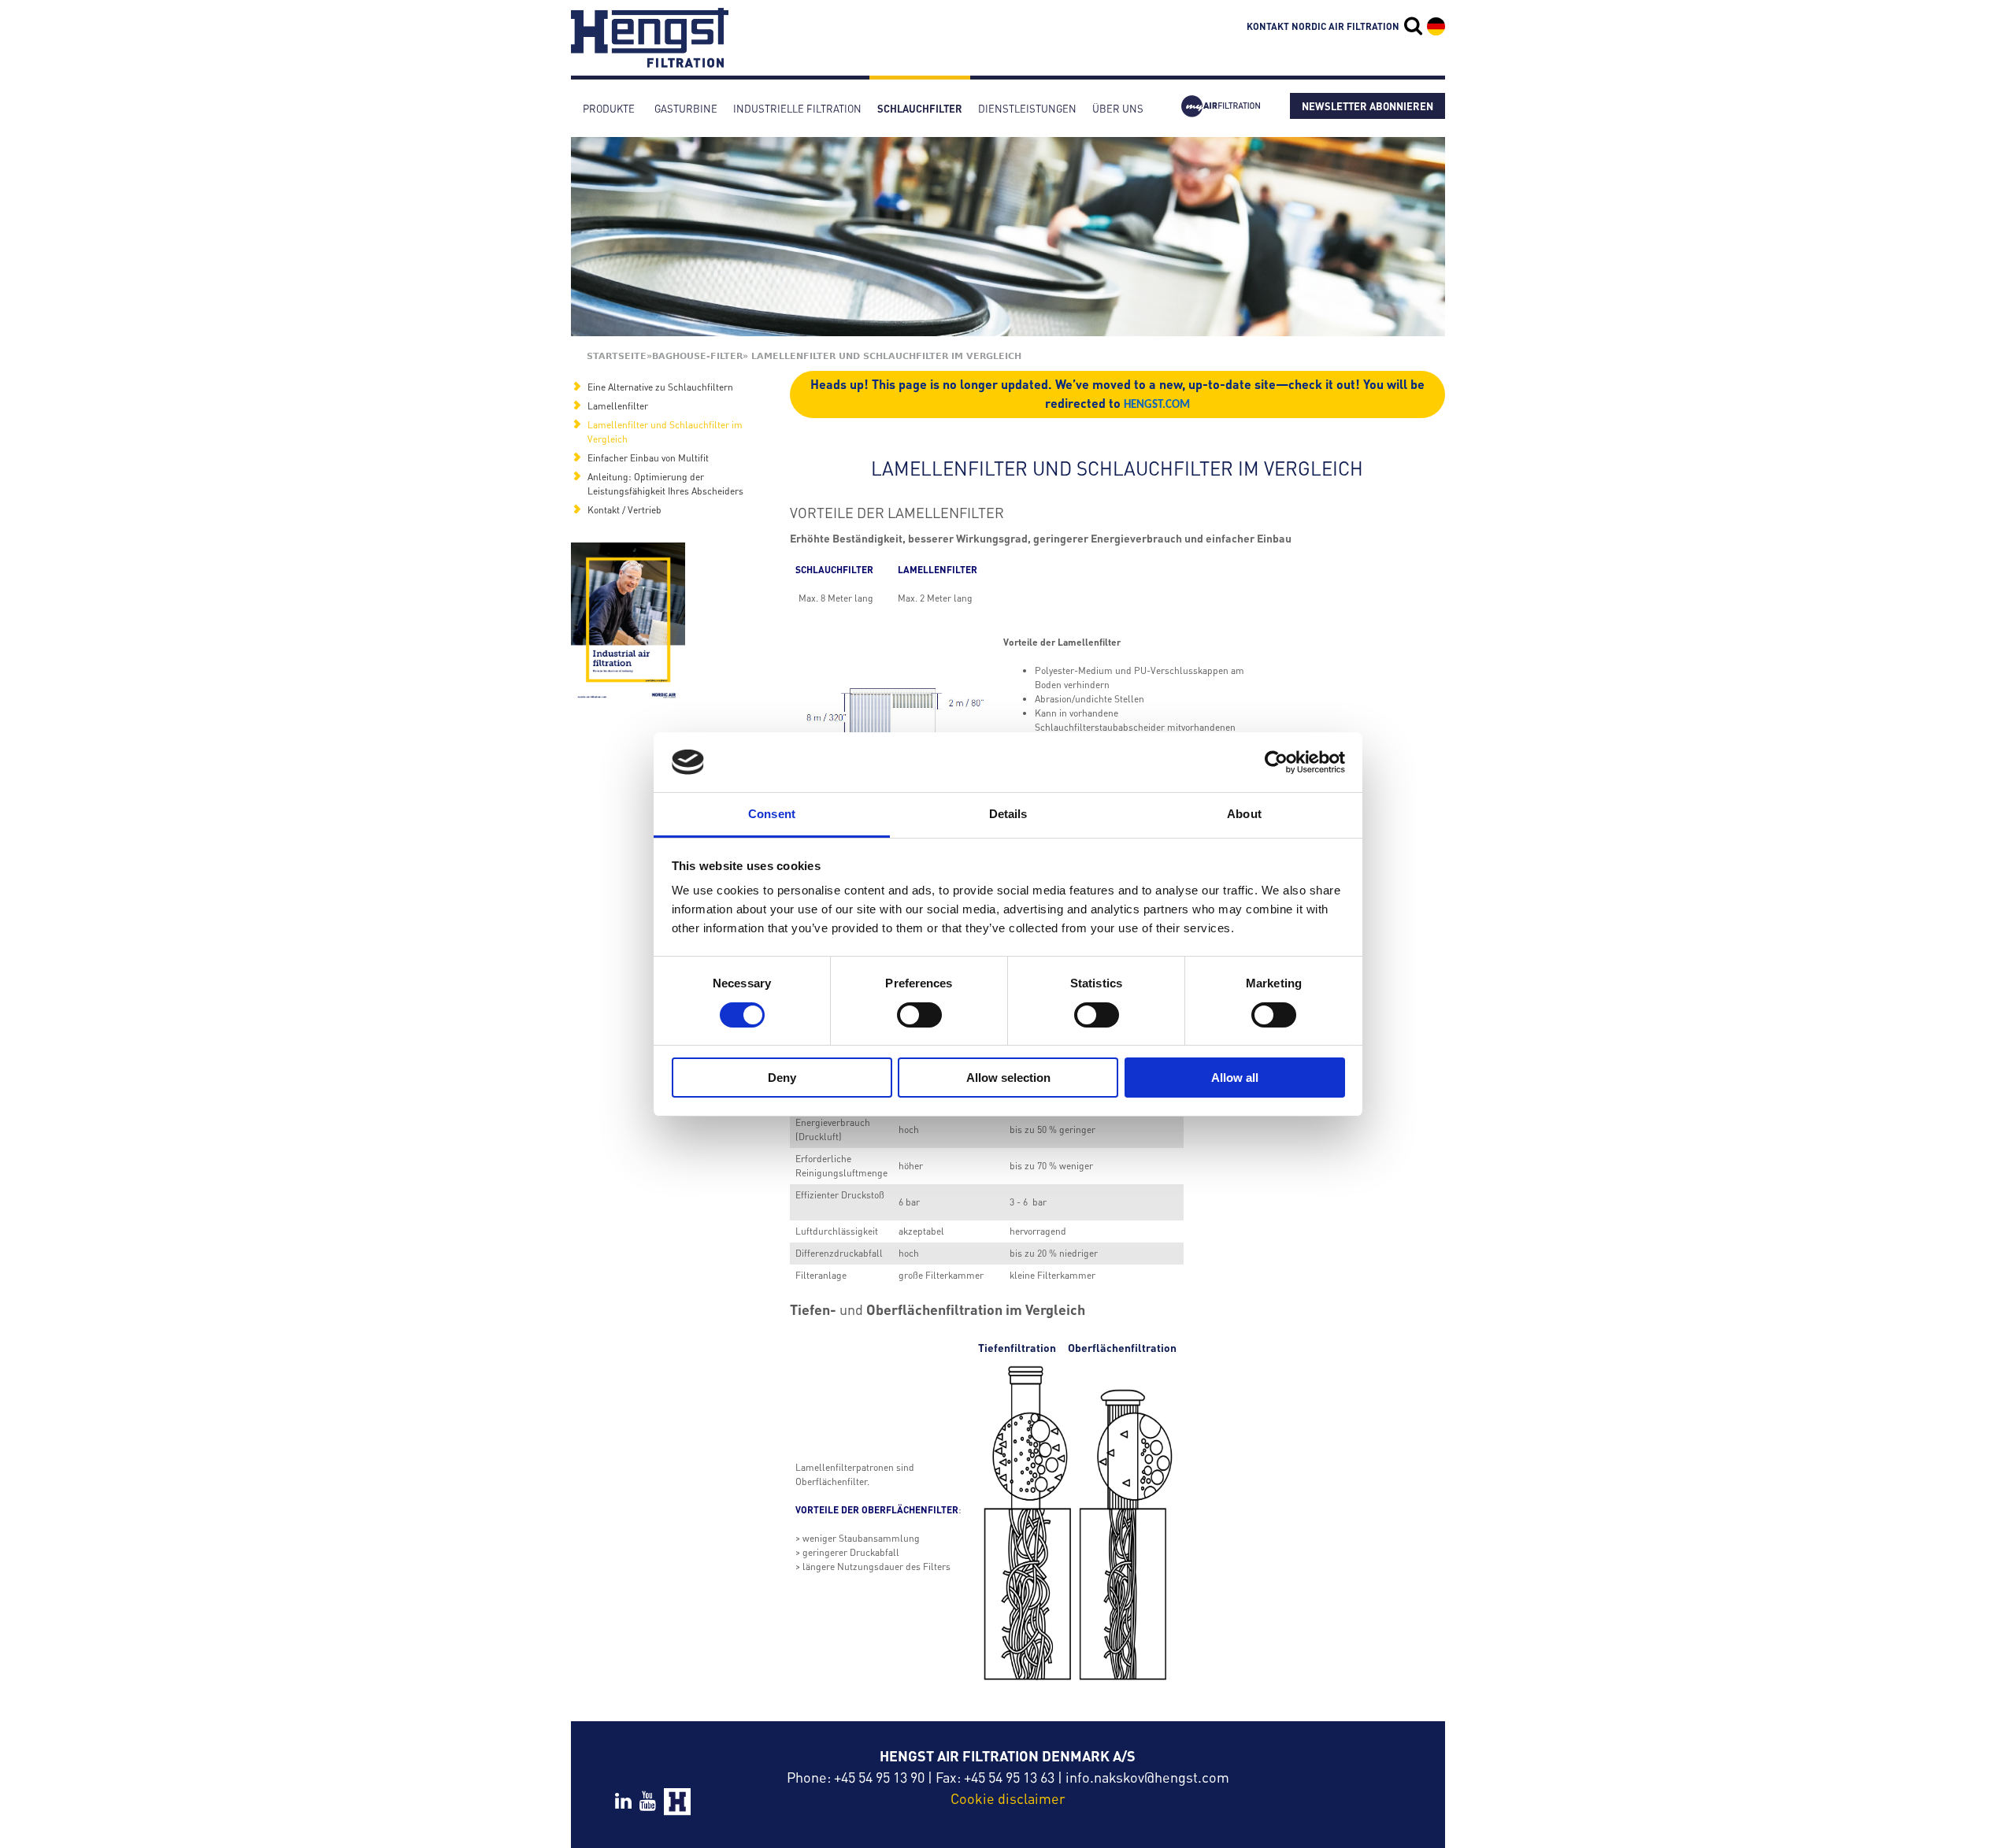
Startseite (617, 356)
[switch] (919, 1015)
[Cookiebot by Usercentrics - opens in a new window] (1276, 762)
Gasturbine (686, 108)
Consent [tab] (772, 814)
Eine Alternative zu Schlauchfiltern (660, 387)
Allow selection (1008, 1078)
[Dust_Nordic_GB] (628, 622)
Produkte (609, 108)
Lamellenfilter (618, 406)
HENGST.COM (1157, 405)
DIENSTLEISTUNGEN (1027, 108)
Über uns (1118, 108)
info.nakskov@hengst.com (1147, 1777)
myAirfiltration (1221, 108)
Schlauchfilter (920, 108)
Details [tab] (1008, 814)
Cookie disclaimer (1008, 1798)
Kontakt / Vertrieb (624, 510)
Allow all (1235, 1078)
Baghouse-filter (697, 356)
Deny (782, 1078)
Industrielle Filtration (797, 108)
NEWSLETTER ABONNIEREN (1367, 106)
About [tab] (1244, 814)
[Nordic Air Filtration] (650, 60)
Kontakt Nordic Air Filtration (1323, 26)
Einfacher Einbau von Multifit (648, 458)
